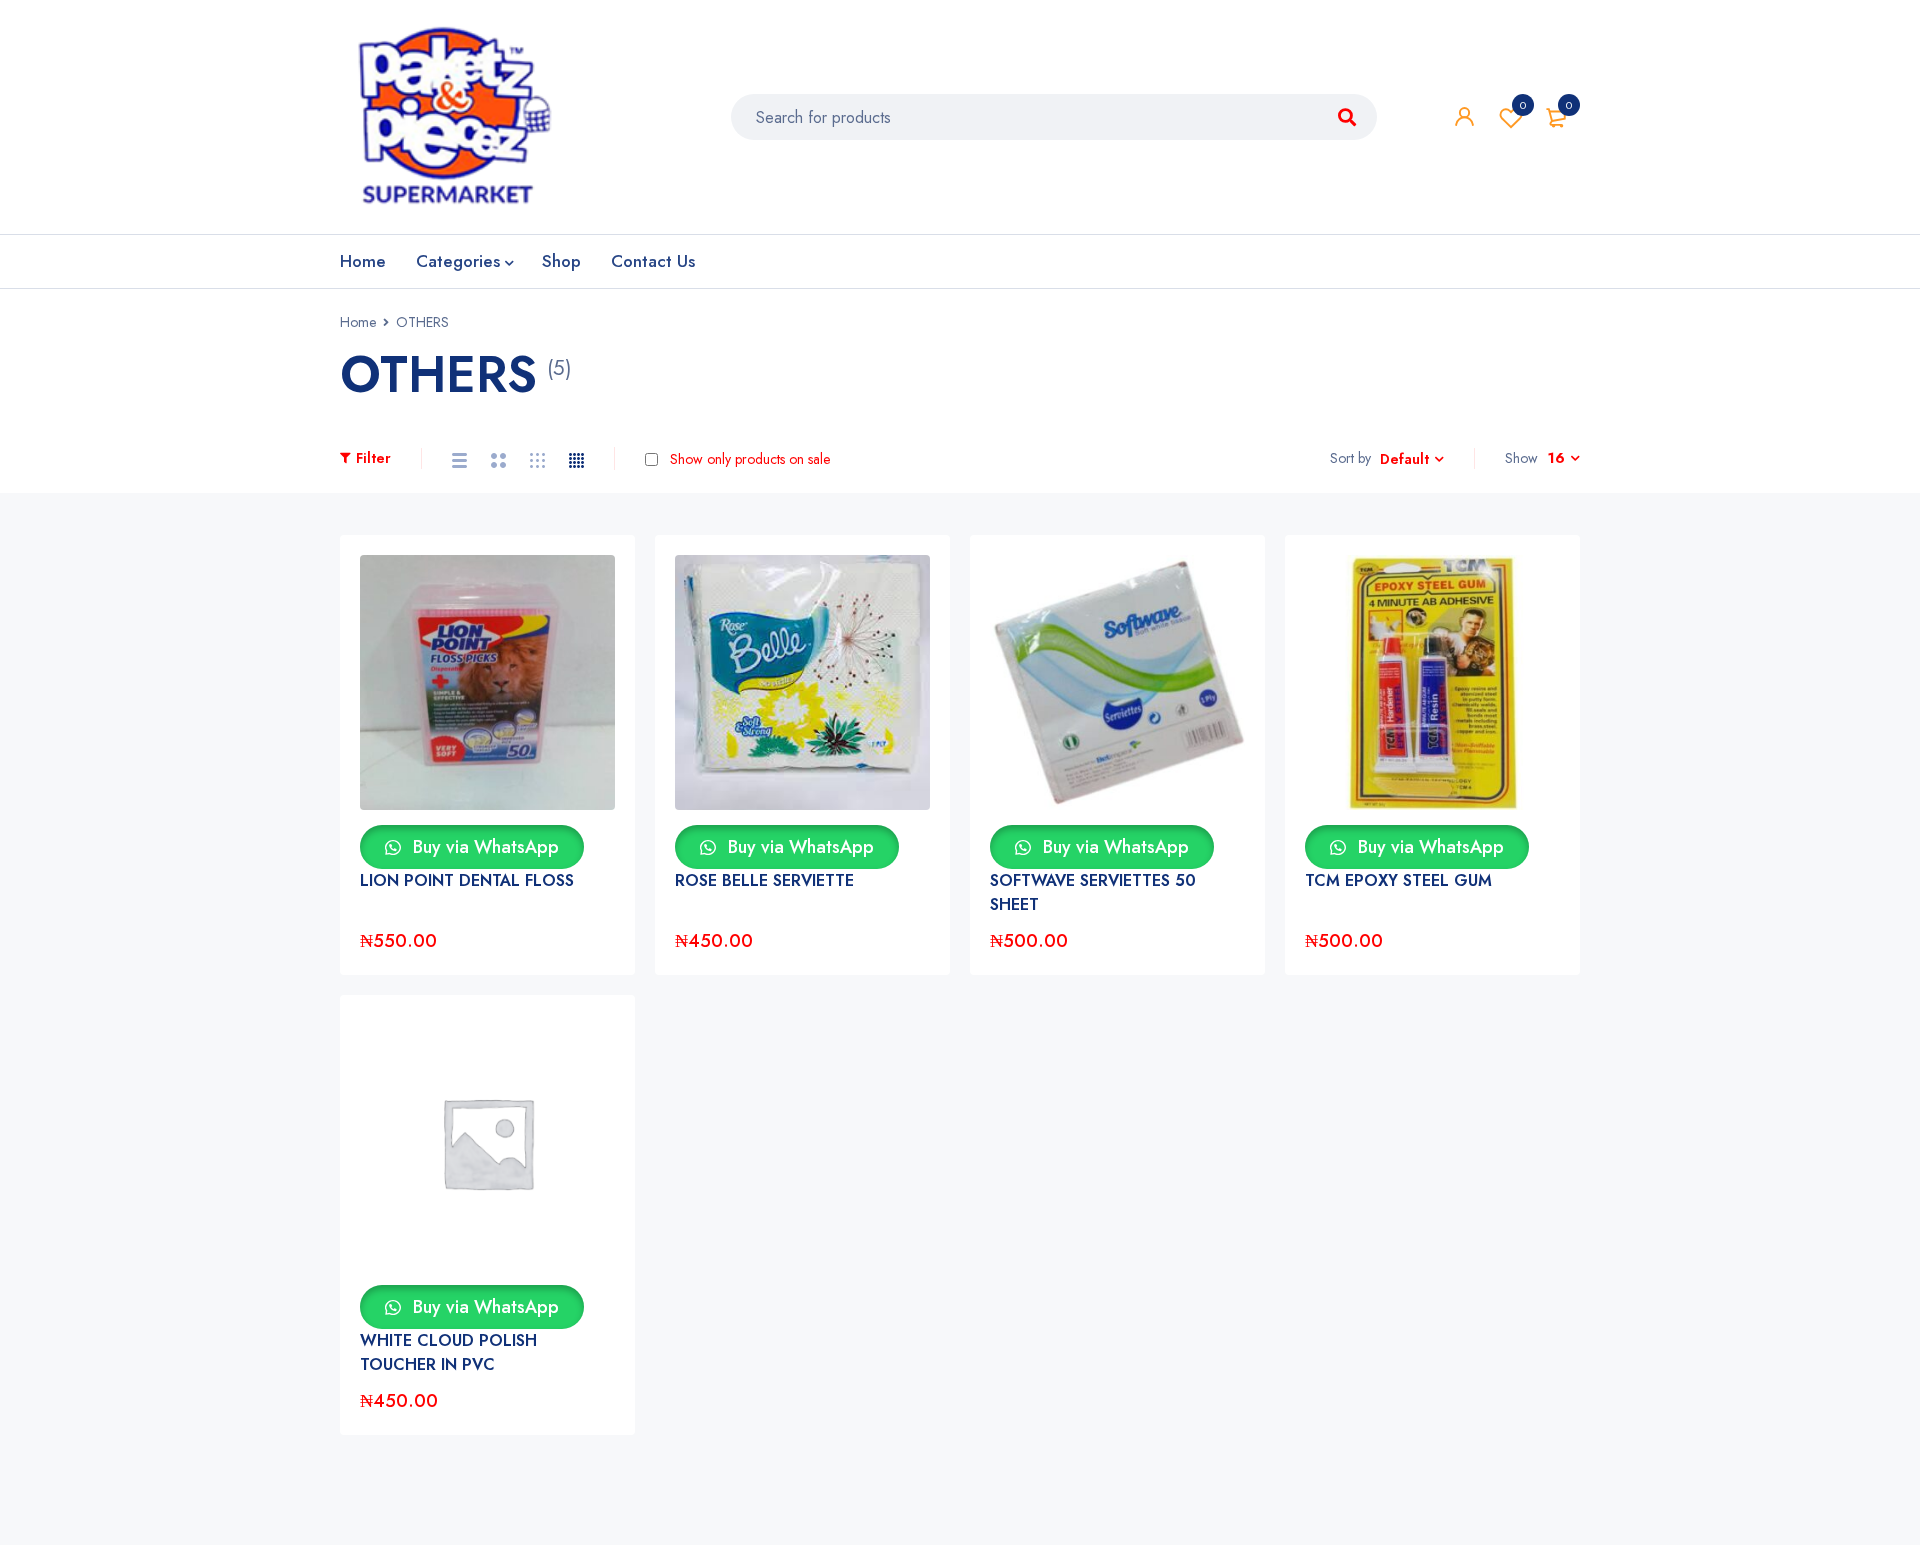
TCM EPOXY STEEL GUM (1398, 880)
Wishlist (1523, 105)
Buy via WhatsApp (483, 847)
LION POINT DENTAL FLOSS (467, 880)
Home (358, 322)
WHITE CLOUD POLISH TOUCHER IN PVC (448, 1352)
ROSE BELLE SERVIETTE (764, 880)
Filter (373, 458)
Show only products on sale (748, 459)
